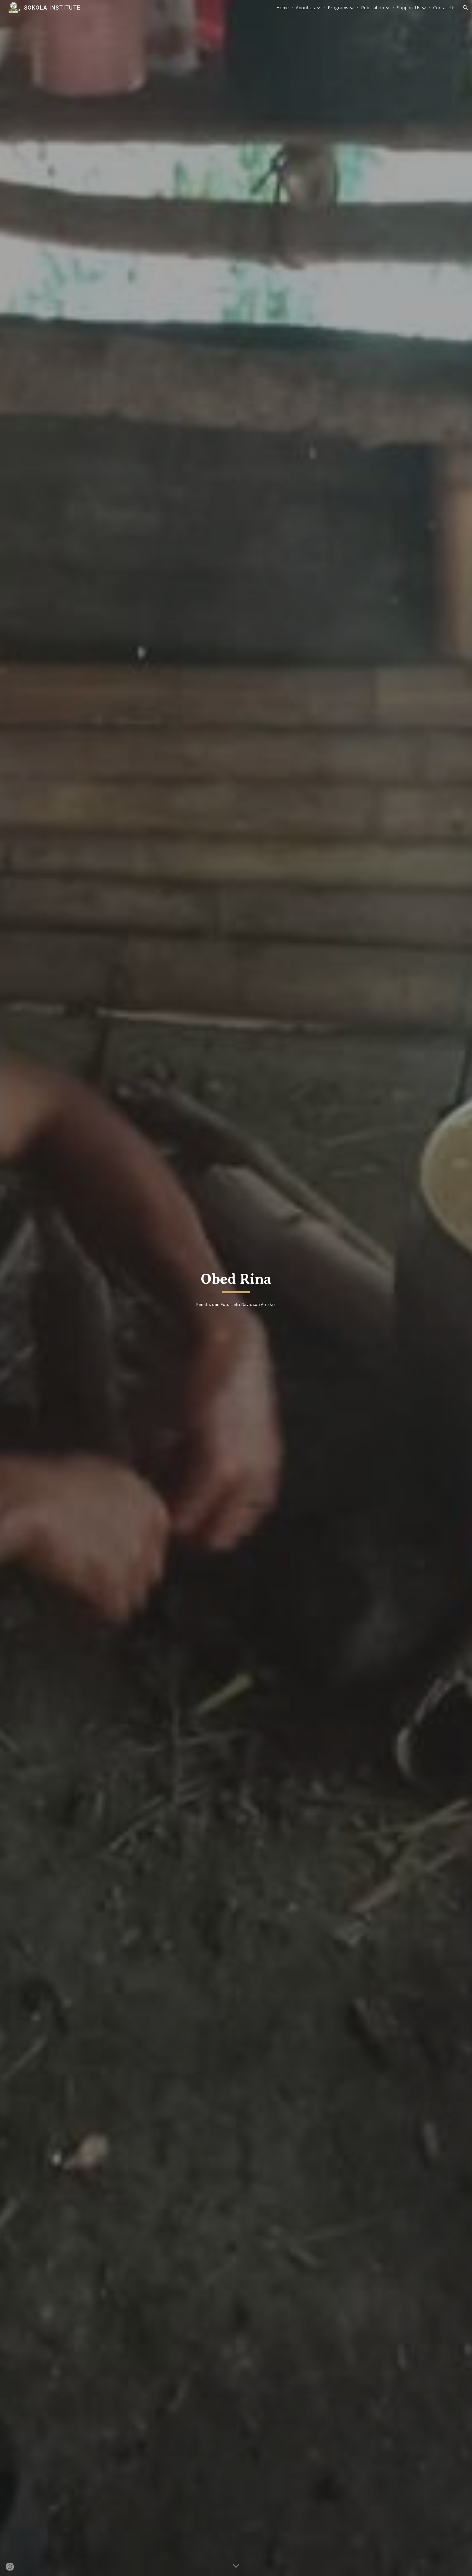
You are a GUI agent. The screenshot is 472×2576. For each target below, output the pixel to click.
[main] (236, 1281)
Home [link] (283, 8)
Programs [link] (338, 8)
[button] (465, 8)
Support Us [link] (409, 8)
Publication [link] (373, 8)
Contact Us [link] (444, 8)
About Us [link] (305, 8)
